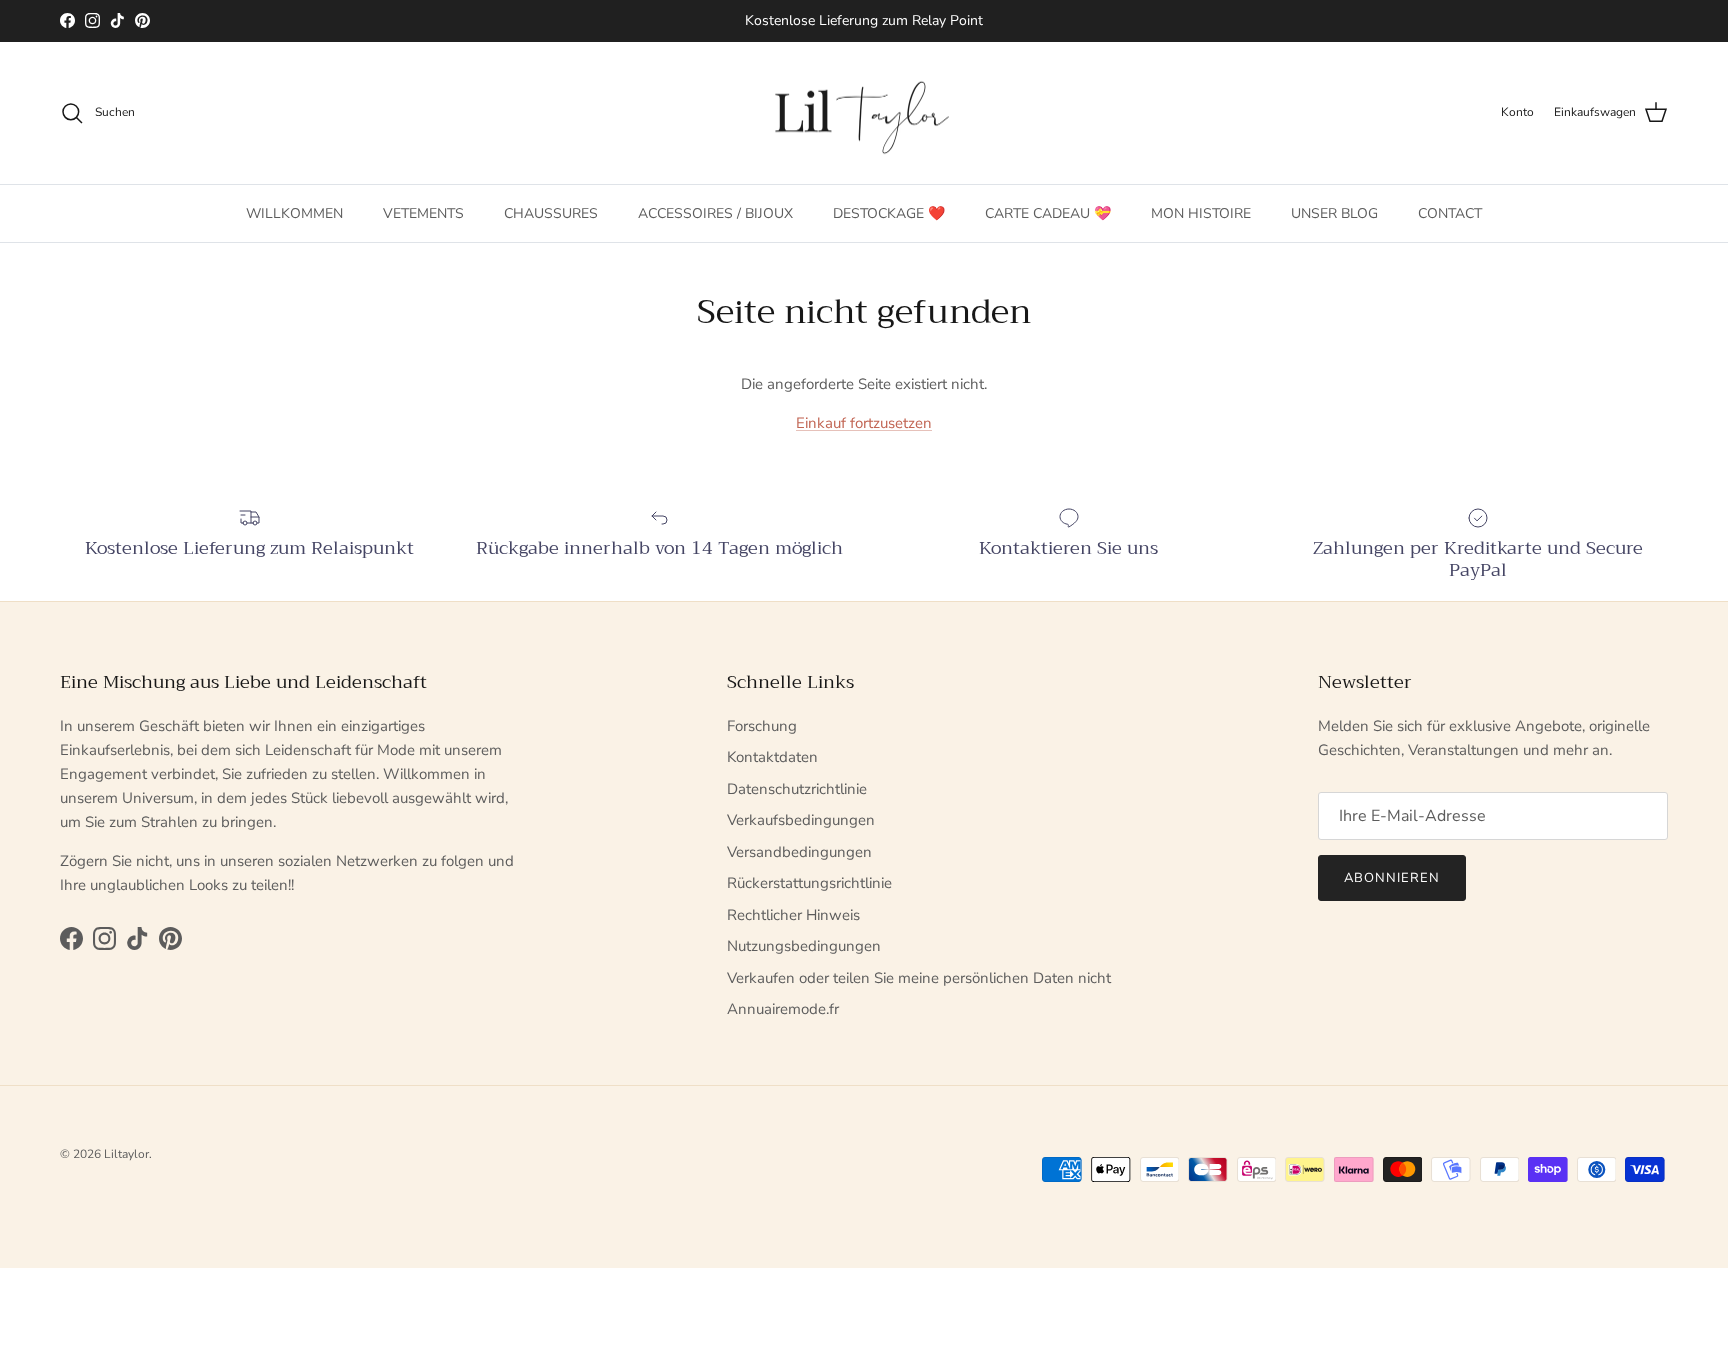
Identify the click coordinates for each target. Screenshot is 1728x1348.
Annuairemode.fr (783, 1009)
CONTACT (1450, 212)
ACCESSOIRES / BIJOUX (715, 212)
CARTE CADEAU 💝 (1048, 212)
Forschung (762, 726)
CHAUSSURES (551, 212)
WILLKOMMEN (294, 212)
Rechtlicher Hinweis (793, 915)
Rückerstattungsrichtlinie (809, 883)
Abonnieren (1392, 878)
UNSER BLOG (1334, 212)
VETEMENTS (423, 212)
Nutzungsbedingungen (804, 946)
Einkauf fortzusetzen (864, 423)
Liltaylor (126, 1154)
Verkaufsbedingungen (801, 820)
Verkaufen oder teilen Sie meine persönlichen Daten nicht (919, 978)
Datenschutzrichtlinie (797, 789)
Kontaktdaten (772, 757)
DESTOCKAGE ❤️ (889, 212)
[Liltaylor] (864, 113)
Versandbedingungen (799, 852)
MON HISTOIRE (1201, 212)
